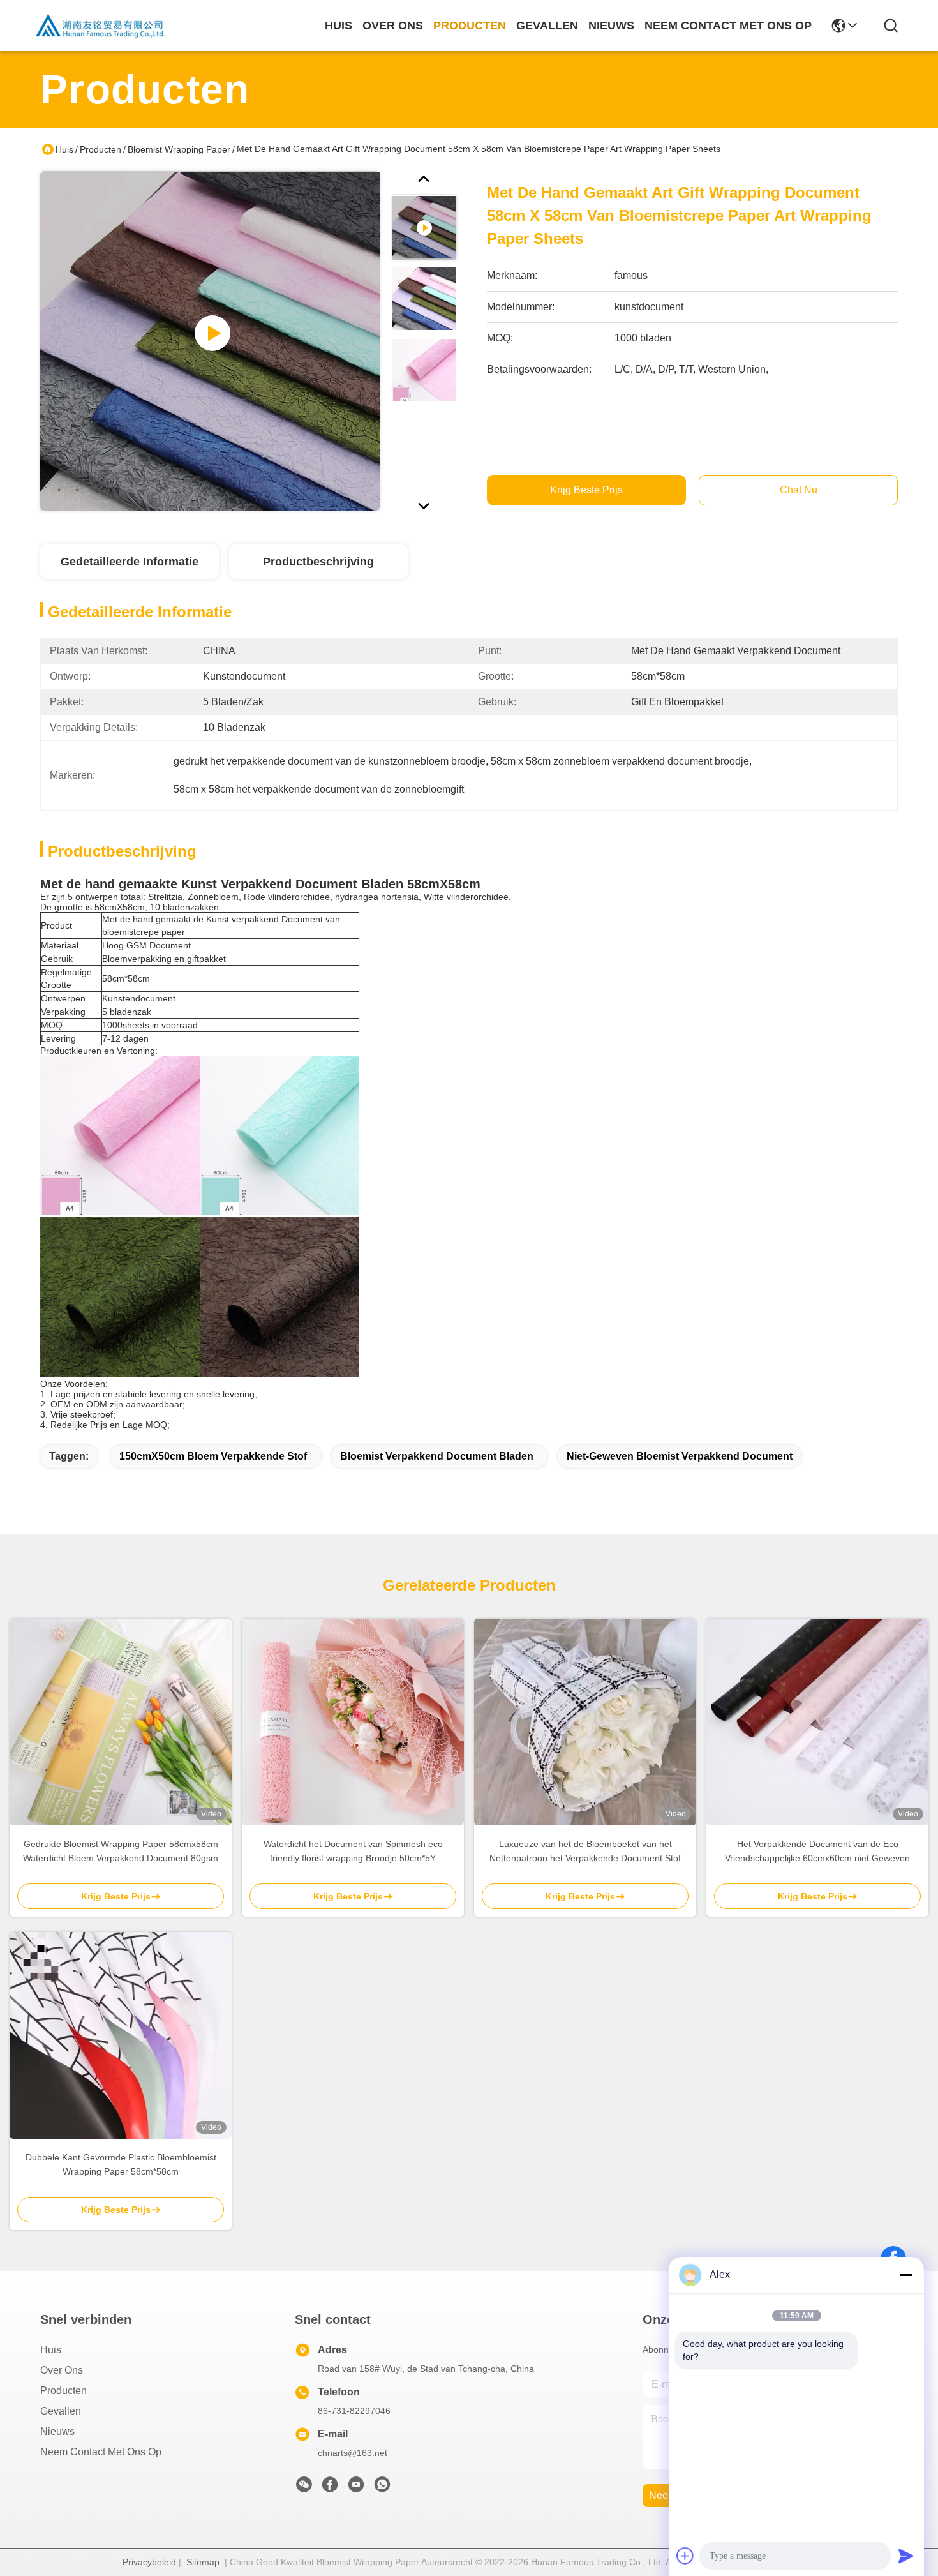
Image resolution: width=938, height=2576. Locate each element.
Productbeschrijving (318, 562)
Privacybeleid (149, 2562)
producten (470, 26)
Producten (100, 149)
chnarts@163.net (353, 2453)
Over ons (62, 2370)
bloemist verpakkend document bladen (437, 1456)
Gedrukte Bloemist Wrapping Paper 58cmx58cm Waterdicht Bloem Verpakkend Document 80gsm (121, 1851)
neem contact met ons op (728, 26)
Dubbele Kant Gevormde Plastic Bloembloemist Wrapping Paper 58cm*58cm (121, 2164)
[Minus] (906, 2275)
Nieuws (57, 2431)
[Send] (906, 2556)
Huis (339, 26)
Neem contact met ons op (101, 2452)
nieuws (611, 26)
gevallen (547, 26)
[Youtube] (356, 2488)
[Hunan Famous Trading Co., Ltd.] (101, 26)
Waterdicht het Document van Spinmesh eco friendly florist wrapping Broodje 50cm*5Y (353, 1851)
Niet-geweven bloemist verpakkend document (680, 1456)
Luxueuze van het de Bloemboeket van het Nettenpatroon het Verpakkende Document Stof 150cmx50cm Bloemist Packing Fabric (585, 1852)
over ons (393, 26)
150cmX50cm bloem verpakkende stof (213, 1456)
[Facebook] (330, 2488)
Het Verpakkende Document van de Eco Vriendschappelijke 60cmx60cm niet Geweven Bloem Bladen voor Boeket (817, 1852)
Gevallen (61, 2411)
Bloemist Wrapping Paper (179, 149)
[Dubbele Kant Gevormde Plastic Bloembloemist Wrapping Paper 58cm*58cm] (121, 2035)
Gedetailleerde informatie (130, 562)
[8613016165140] (382, 2488)
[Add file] (685, 2556)
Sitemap (203, 2562)
